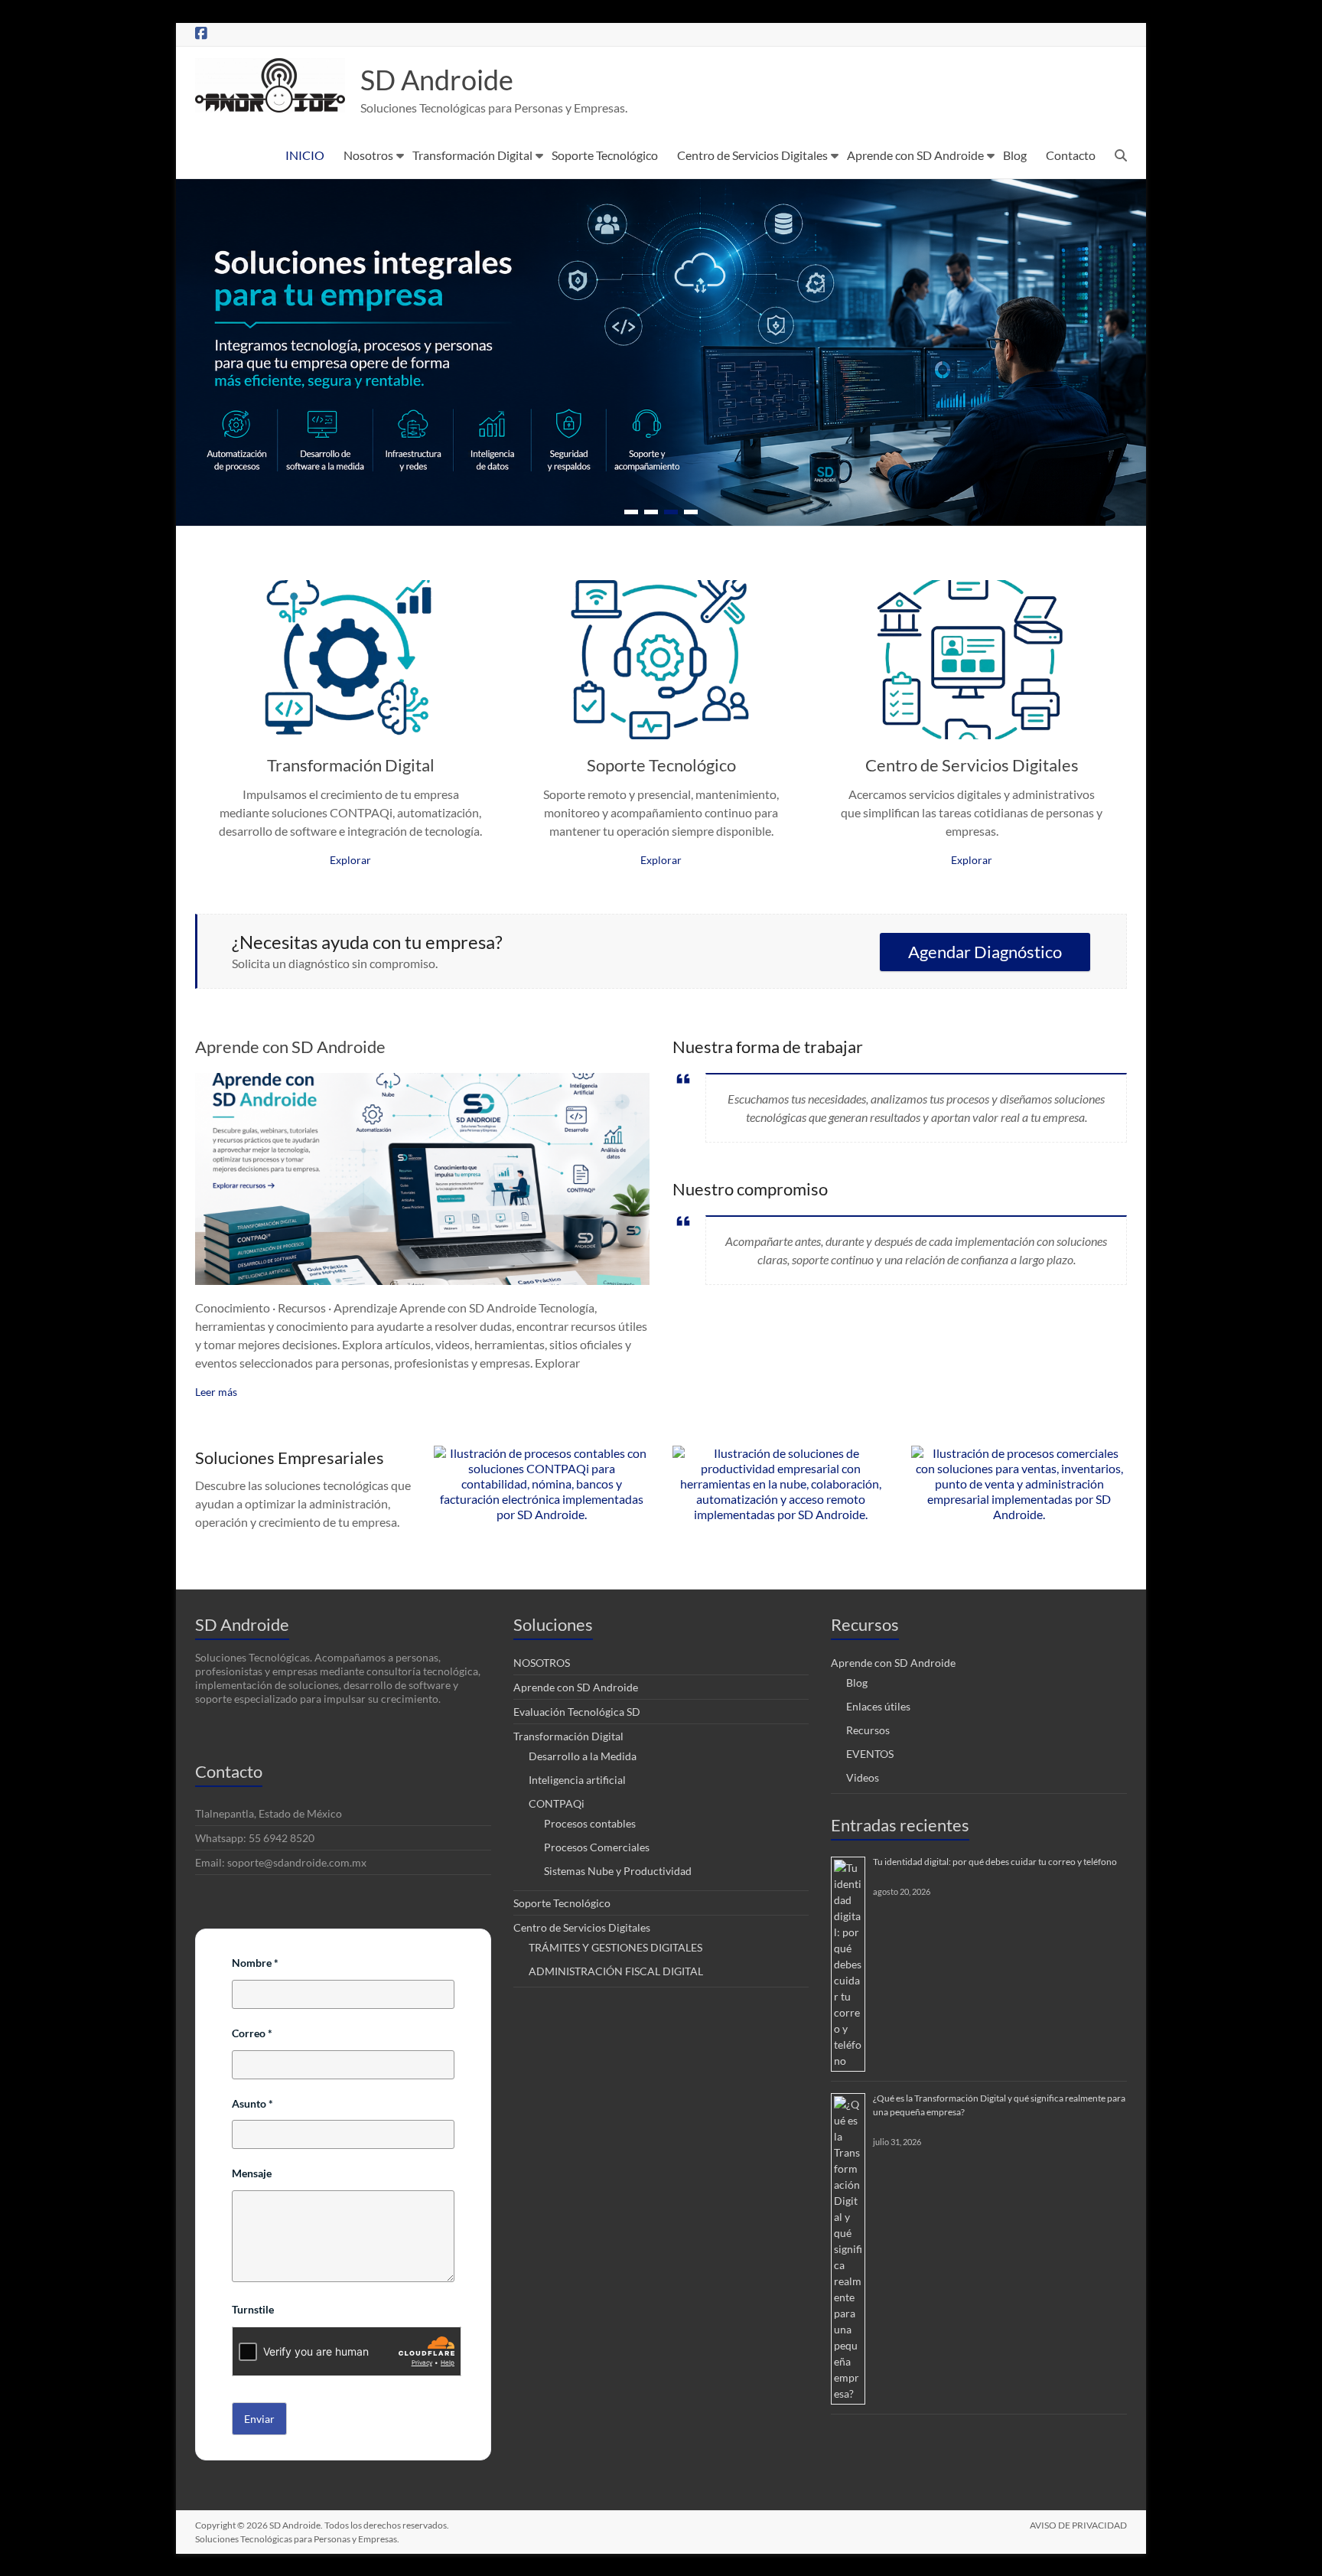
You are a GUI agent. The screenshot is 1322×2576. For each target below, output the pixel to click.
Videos (863, 1777)
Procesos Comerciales (597, 1847)
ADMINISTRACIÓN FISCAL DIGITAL (616, 1971)
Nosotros (368, 155)
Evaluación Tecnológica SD (577, 1712)
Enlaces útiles (878, 1706)
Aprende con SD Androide (915, 155)
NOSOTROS (542, 1663)
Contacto (1071, 155)
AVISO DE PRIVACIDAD (1078, 2525)
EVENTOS (870, 1754)
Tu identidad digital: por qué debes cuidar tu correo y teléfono (995, 1862)
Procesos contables (590, 1823)
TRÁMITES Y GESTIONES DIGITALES (615, 1947)
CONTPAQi (557, 1803)
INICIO (305, 155)
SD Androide (437, 80)
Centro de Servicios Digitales (752, 155)
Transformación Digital (472, 155)
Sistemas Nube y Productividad (618, 1871)
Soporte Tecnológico (605, 155)
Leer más (216, 1392)
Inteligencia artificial (577, 1780)
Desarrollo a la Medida (583, 1756)
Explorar (350, 860)
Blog (1015, 155)
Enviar (259, 2419)
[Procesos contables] (542, 1453)
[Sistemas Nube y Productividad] (780, 1453)
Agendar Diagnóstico (985, 952)
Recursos (868, 1730)
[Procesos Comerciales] (1019, 1453)
